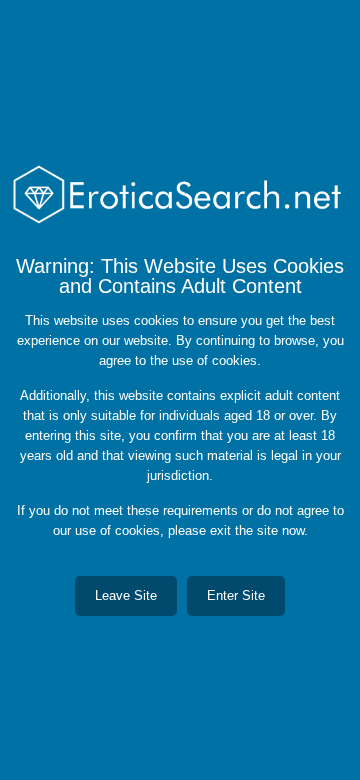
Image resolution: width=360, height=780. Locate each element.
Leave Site (126, 595)
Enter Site (236, 595)
